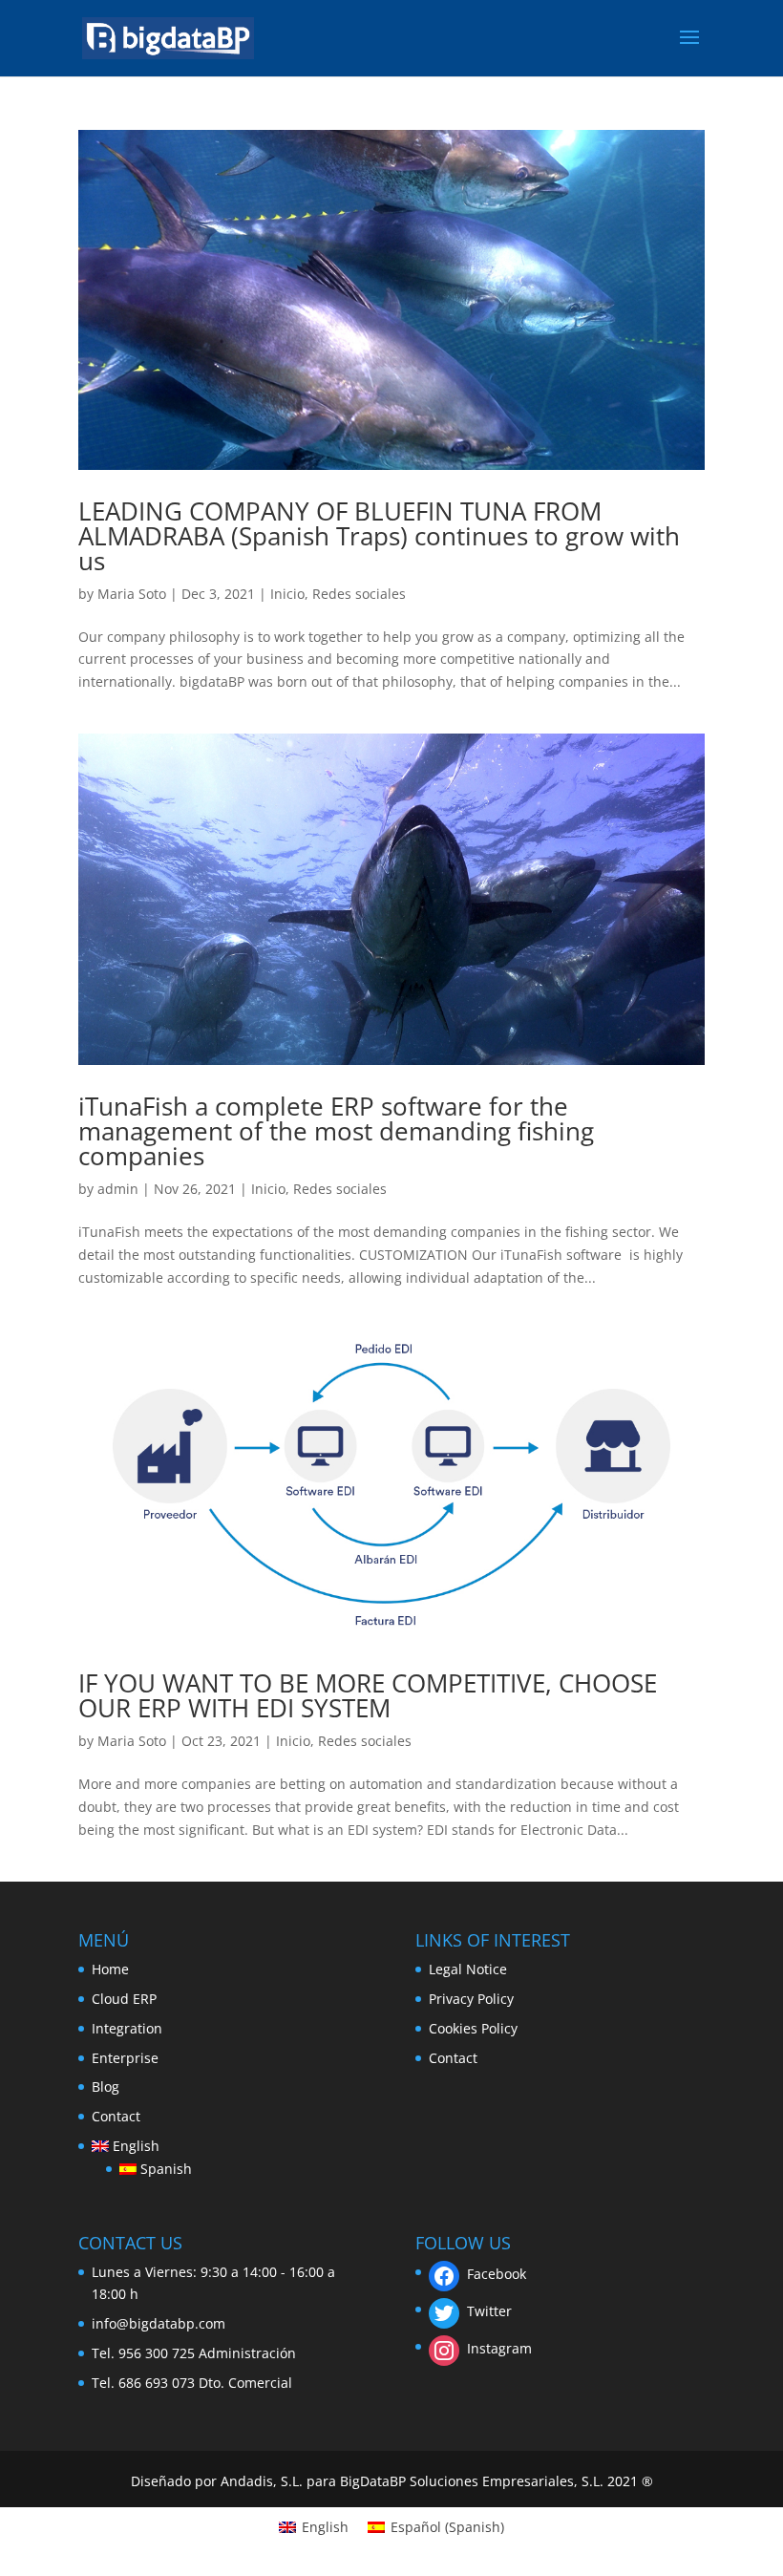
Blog (106, 2086)
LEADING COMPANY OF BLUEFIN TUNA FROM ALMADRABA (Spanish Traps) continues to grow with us (379, 536)
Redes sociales (359, 594)
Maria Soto (132, 594)
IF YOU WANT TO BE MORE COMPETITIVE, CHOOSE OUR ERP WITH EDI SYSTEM (368, 1695)
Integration (127, 2028)
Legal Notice (468, 1969)
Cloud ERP (124, 1999)
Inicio (287, 594)
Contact (116, 2116)
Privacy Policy (471, 1999)
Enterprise (125, 2058)
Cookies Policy (473, 2028)
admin (118, 1189)
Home (110, 1969)
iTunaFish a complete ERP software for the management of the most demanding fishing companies (336, 1131)
